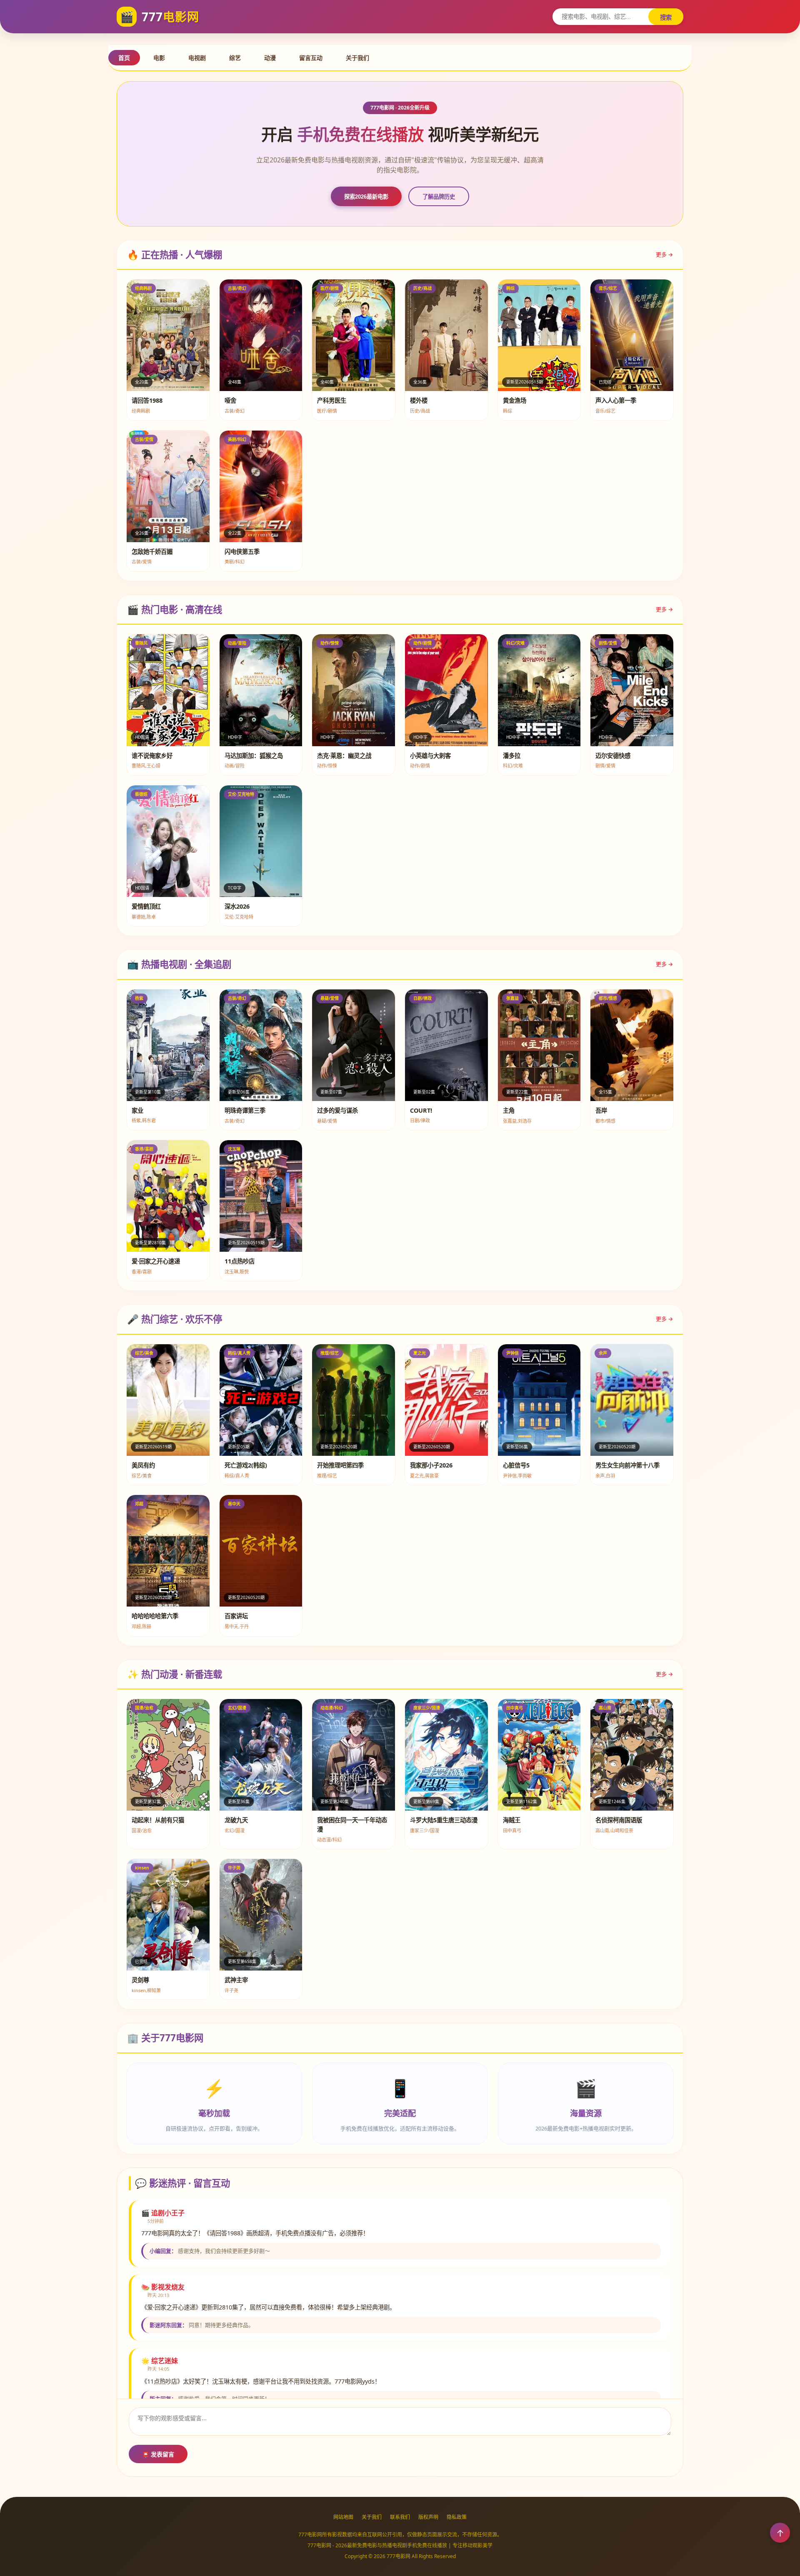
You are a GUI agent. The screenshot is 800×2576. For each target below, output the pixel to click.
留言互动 (311, 58)
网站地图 (343, 2517)
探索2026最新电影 (366, 197)
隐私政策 (457, 2517)
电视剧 (197, 58)
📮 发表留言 (158, 2454)
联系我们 (400, 2517)
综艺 (235, 58)
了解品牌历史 (439, 197)
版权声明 (428, 2517)
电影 (159, 58)
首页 (124, 58)
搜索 (666, 17)
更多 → (664, 254)
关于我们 (357, 58)
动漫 (270, 58)
